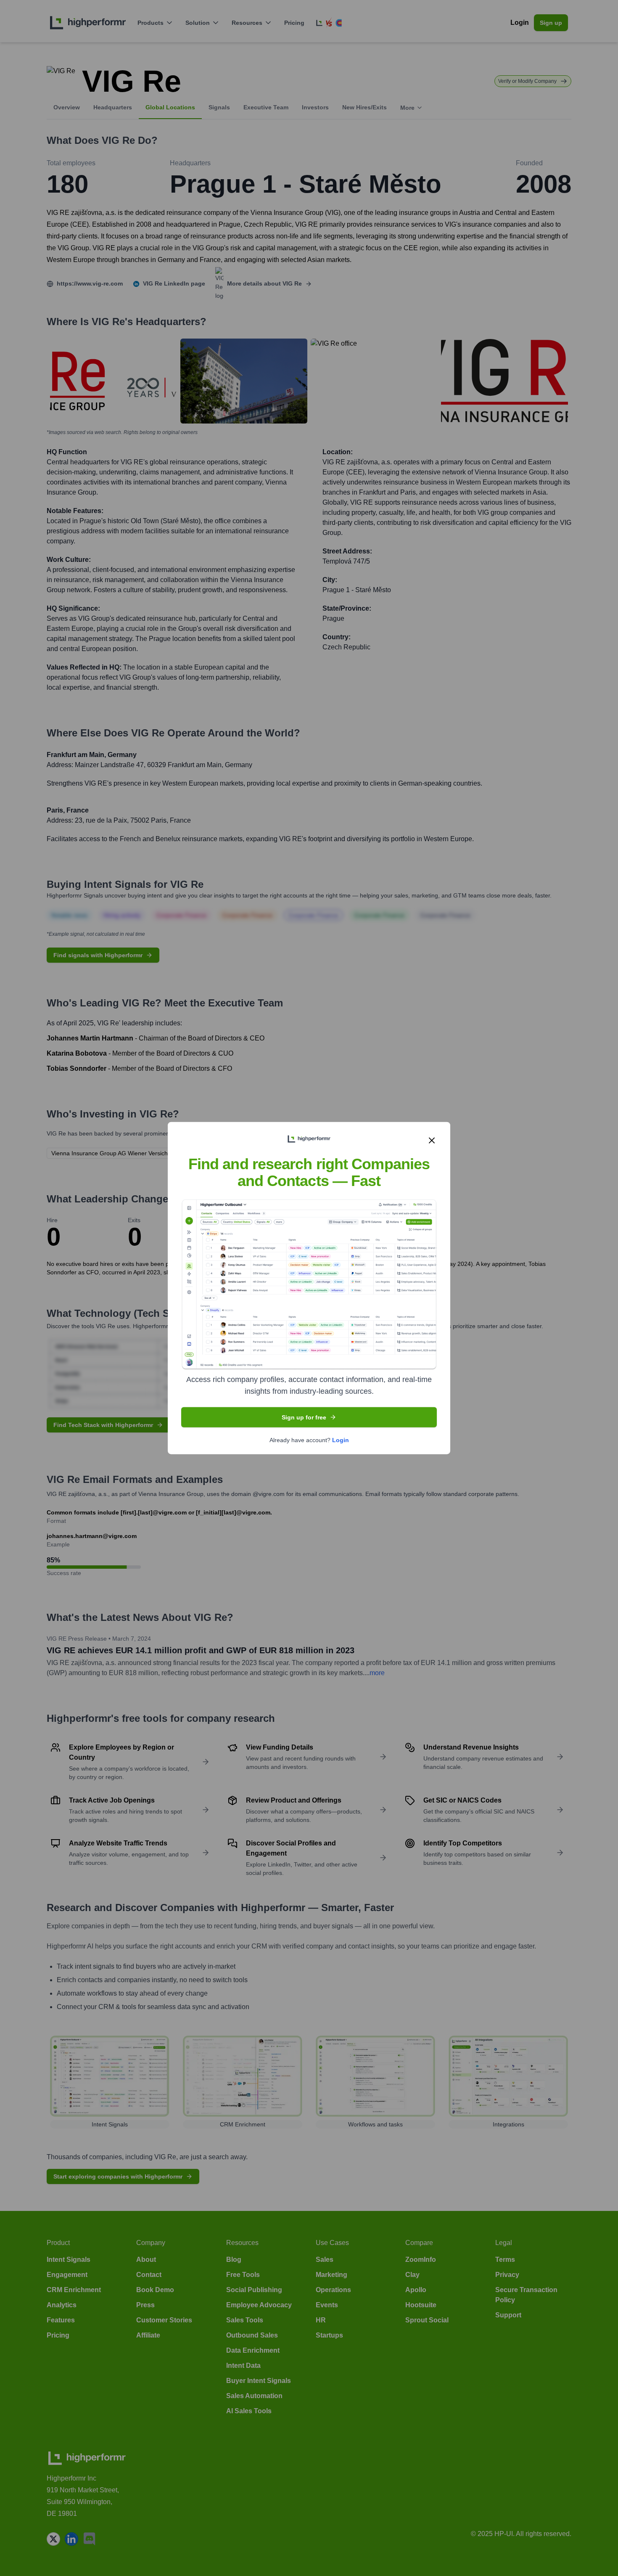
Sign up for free (304, 1417)
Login (341, 1440)
